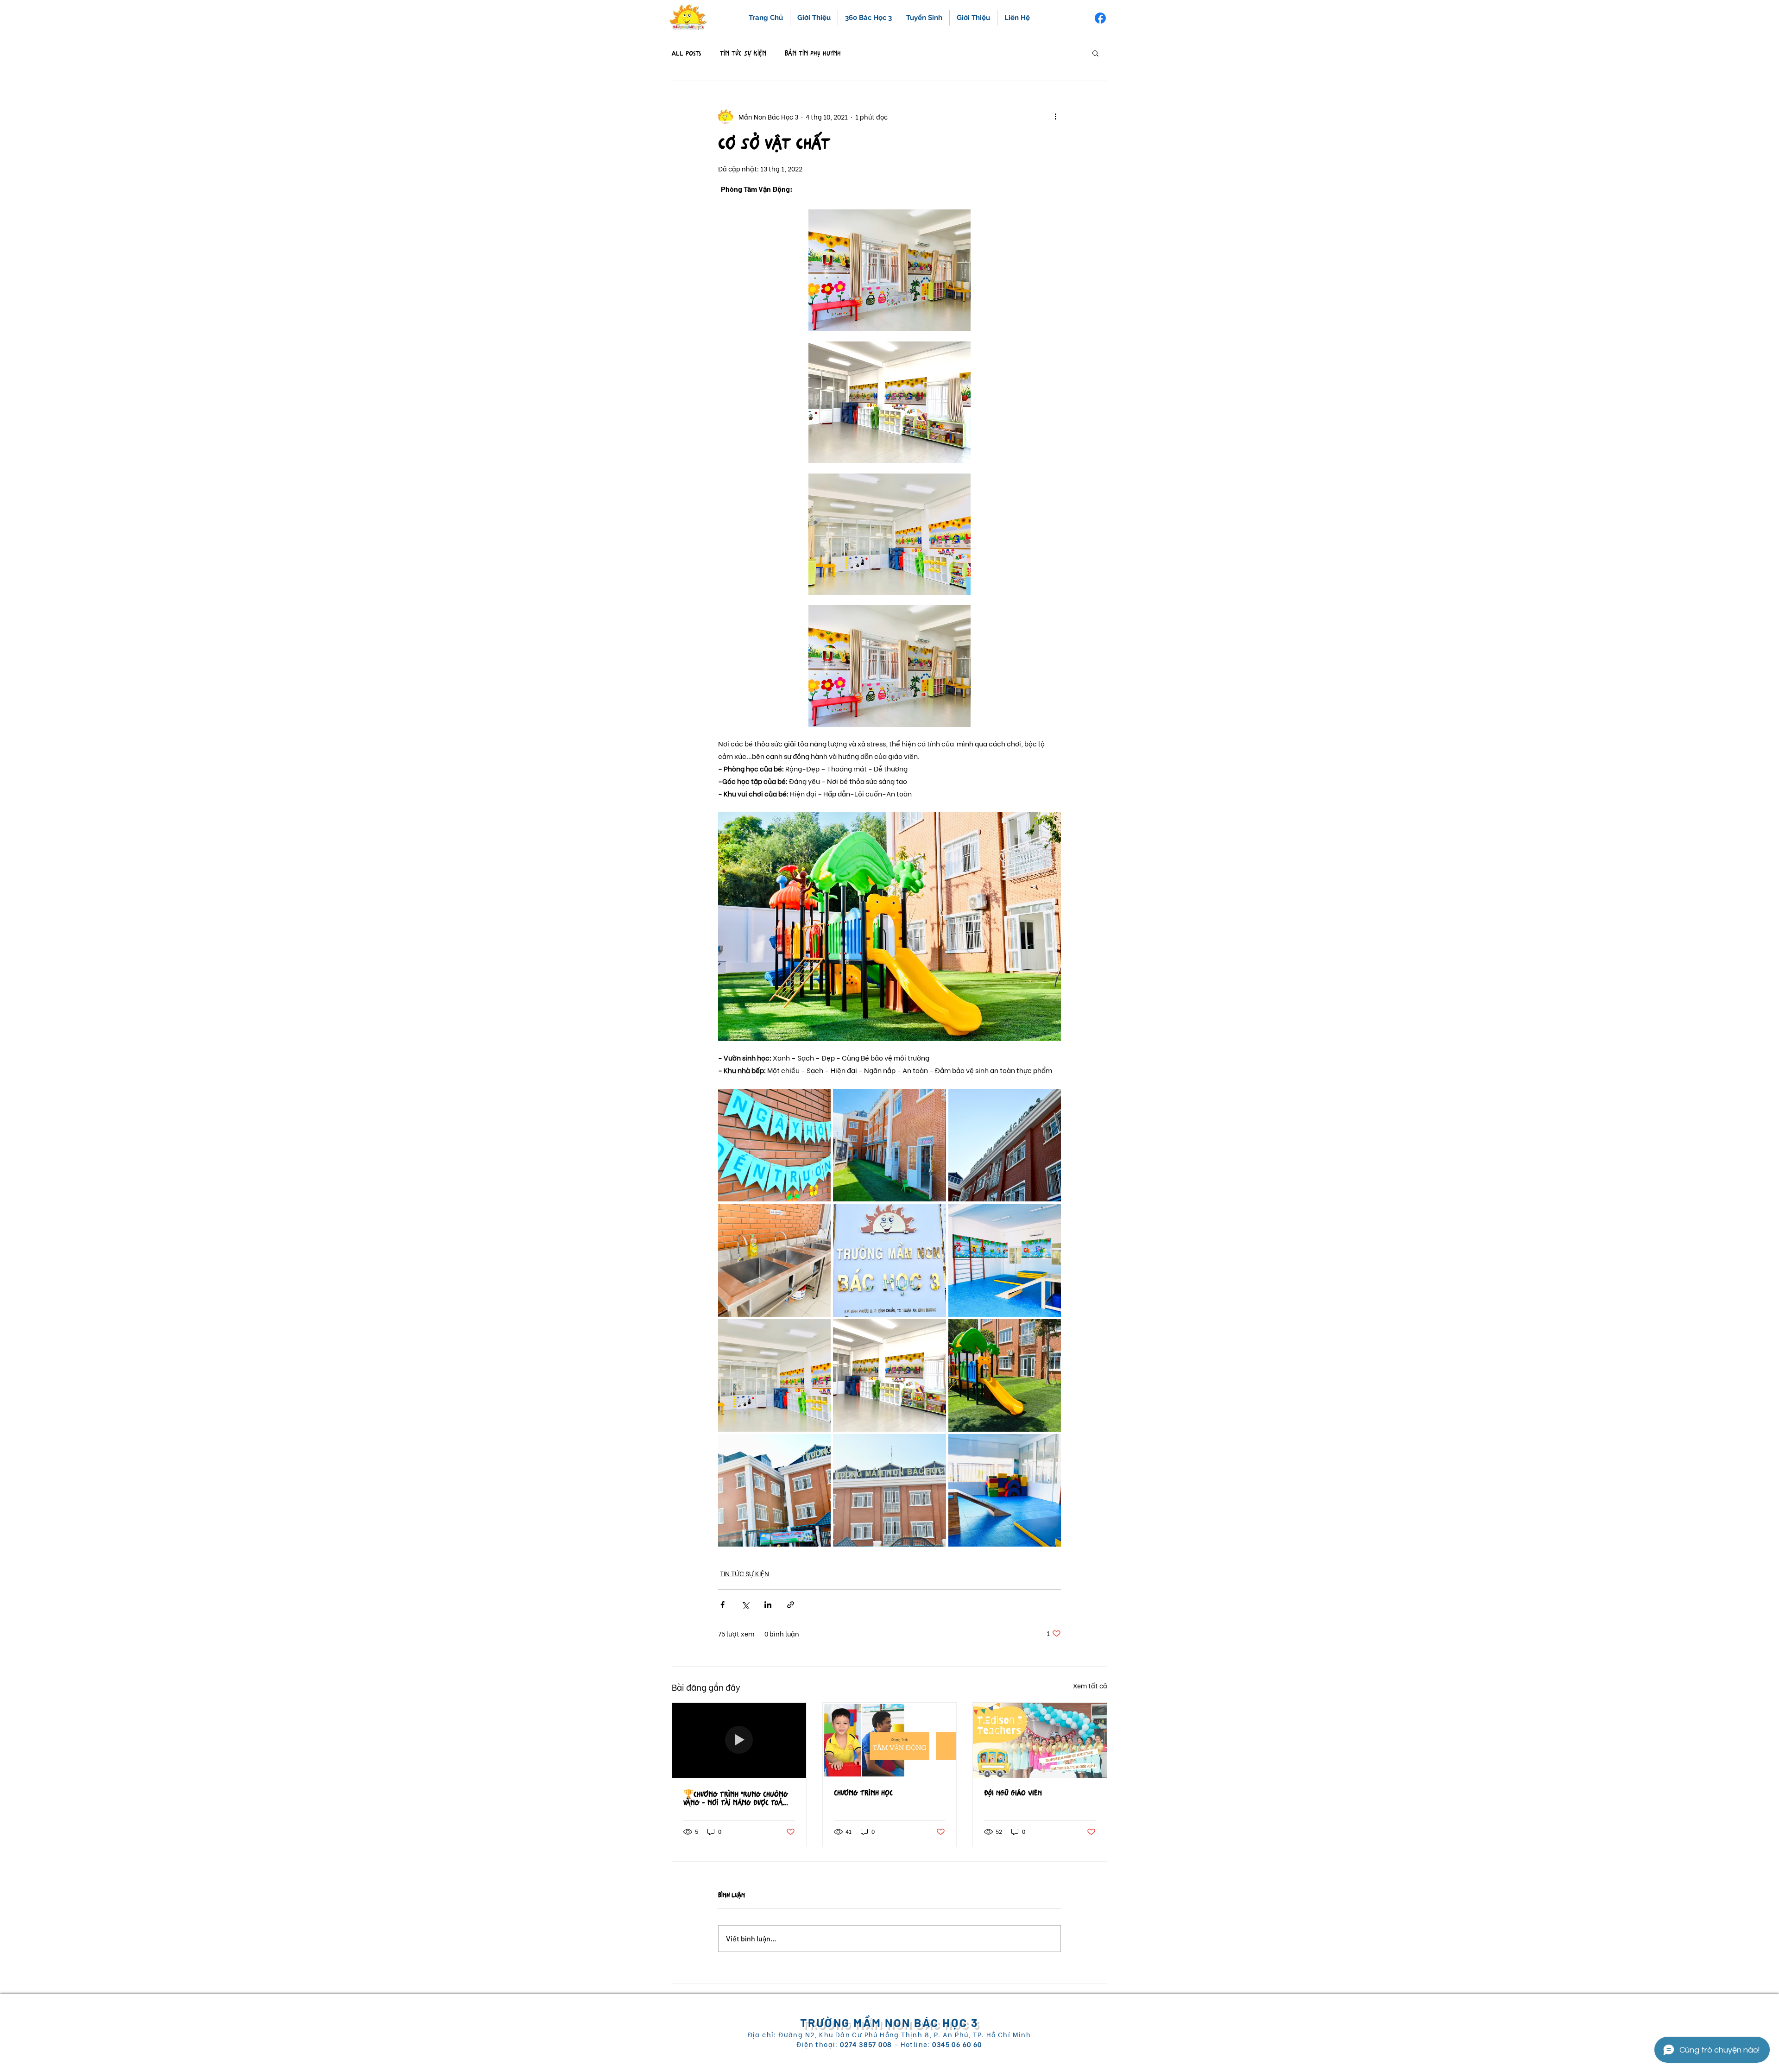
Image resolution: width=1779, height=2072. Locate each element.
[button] (1095, 53)
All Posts (687, 53)
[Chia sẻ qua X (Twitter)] (745, 1605)
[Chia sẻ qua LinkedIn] (768, 1605)
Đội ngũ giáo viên (1013, 1793)
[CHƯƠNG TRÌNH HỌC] (890, 1740)
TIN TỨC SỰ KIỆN (743, 53)
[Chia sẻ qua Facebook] (722, 1605)
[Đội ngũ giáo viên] (1040, 1740)
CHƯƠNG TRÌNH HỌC (863, 1793)
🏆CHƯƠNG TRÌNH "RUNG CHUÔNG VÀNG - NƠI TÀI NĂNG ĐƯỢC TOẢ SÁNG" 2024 (736, 1799)
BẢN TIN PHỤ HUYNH (813, 53)
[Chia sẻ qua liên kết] (791, 1605)
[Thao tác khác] (1055, 116)
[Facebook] (1100, 18)
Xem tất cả (1090, 1685)
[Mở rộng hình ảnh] (774, 1145)
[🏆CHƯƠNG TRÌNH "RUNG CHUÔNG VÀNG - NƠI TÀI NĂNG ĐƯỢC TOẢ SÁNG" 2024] (739, 1740)
